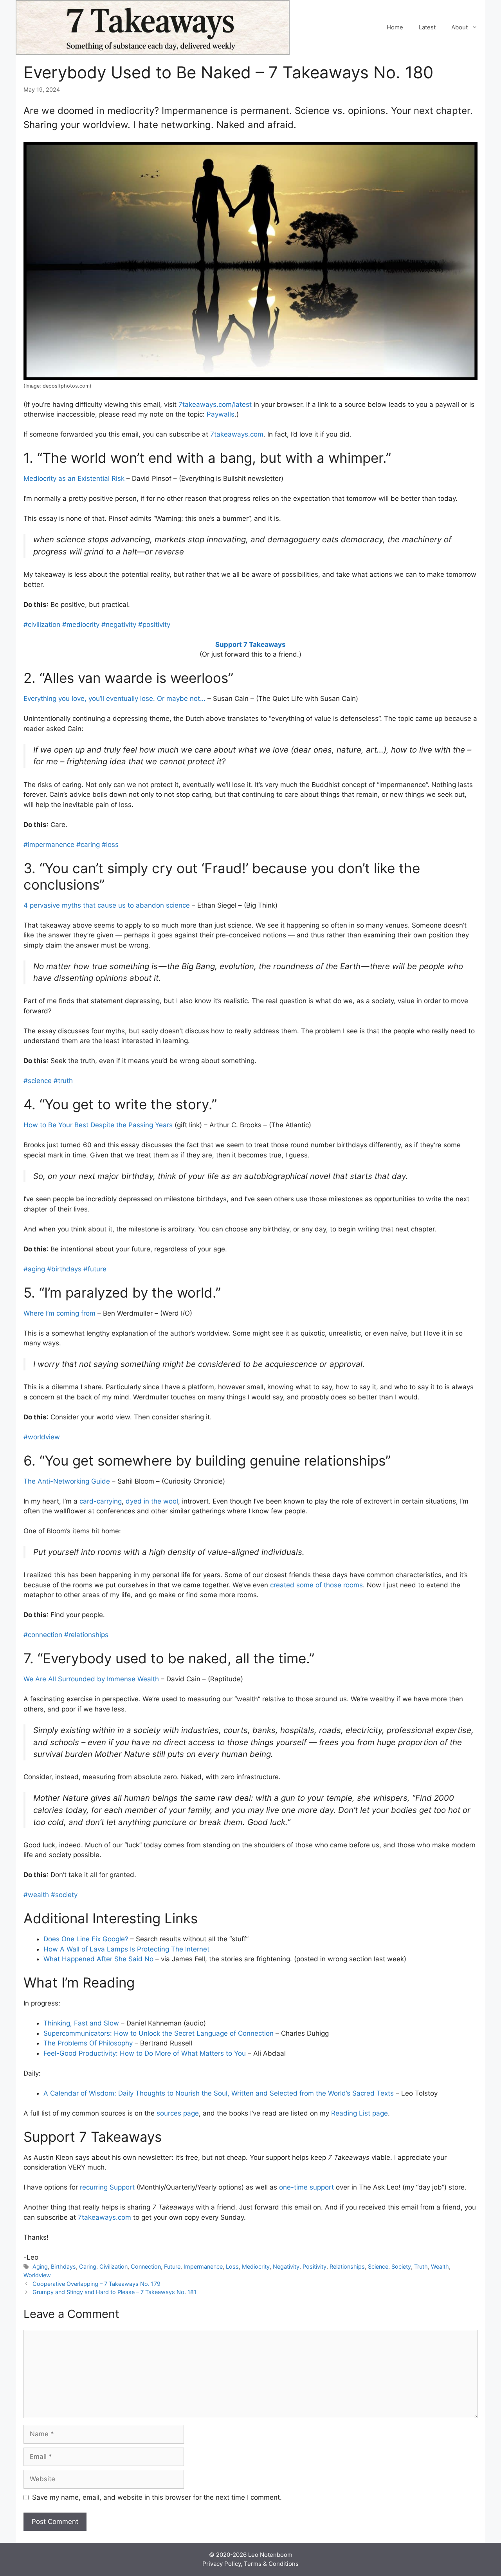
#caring (88, 845)
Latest (427, 27)
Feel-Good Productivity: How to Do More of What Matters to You (145, 2053)
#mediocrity (81, 625)
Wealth (440, 2266)
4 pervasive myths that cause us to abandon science (107, 905)
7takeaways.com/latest (215, 404)
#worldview (42, 1437)
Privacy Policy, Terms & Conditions (250, 2564)
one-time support (306, 2187)
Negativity (286, 2266)
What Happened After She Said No (98, 1959)
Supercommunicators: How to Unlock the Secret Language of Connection (159, 2033)
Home (395, 27)
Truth (421, 2266)
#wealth (36, 1895)
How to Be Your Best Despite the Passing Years (98, 1125)
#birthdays (64, 1269)
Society (401, 2266)
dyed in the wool (152, 1501)
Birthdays (63, 2266)
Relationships (347, 2266)
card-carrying (101, 1501)
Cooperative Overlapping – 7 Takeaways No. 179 (96, 2284)
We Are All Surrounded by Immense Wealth (91, 1679)
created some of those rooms (316, 1585)
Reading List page (360, 2113)
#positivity (154, 625)
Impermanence (203, 2266)
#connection (43, 1635)
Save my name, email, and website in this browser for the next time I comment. (157, 2497)
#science (38, 1081)
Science (378, 2266)
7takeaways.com (237, 434)
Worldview (37, 2275)
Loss (232, 2266)
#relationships (86, 1635)
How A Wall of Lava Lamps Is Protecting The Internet (126, 1949)
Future (172, 2266)
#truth (63, 1081)
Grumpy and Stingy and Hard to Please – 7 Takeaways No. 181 (114, 2292)
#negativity (119, 625)
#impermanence (49, 845)
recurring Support (107, 2187)
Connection (146, 2266)
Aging (40, 2266)
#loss (110, 845)
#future (95, 1269)
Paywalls (221, 414)
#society (64, 1895)
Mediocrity (256, 2266)
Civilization (114, 2266)
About (460, 27)
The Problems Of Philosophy (88, 2043)
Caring (88, 2266)
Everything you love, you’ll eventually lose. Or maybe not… (114, 699)
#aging (34, 1269)
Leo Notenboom (270, 2555)
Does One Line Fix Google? (86, 1939)
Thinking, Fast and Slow (81, 2023)
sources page (178, 2113)
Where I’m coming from (59, 1313)
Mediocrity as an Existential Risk (74, 478)
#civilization (42, 625)
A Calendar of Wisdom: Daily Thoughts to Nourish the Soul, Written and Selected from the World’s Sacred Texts (219, 2093)
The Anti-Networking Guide (67, 1481)
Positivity (314, 2266)
